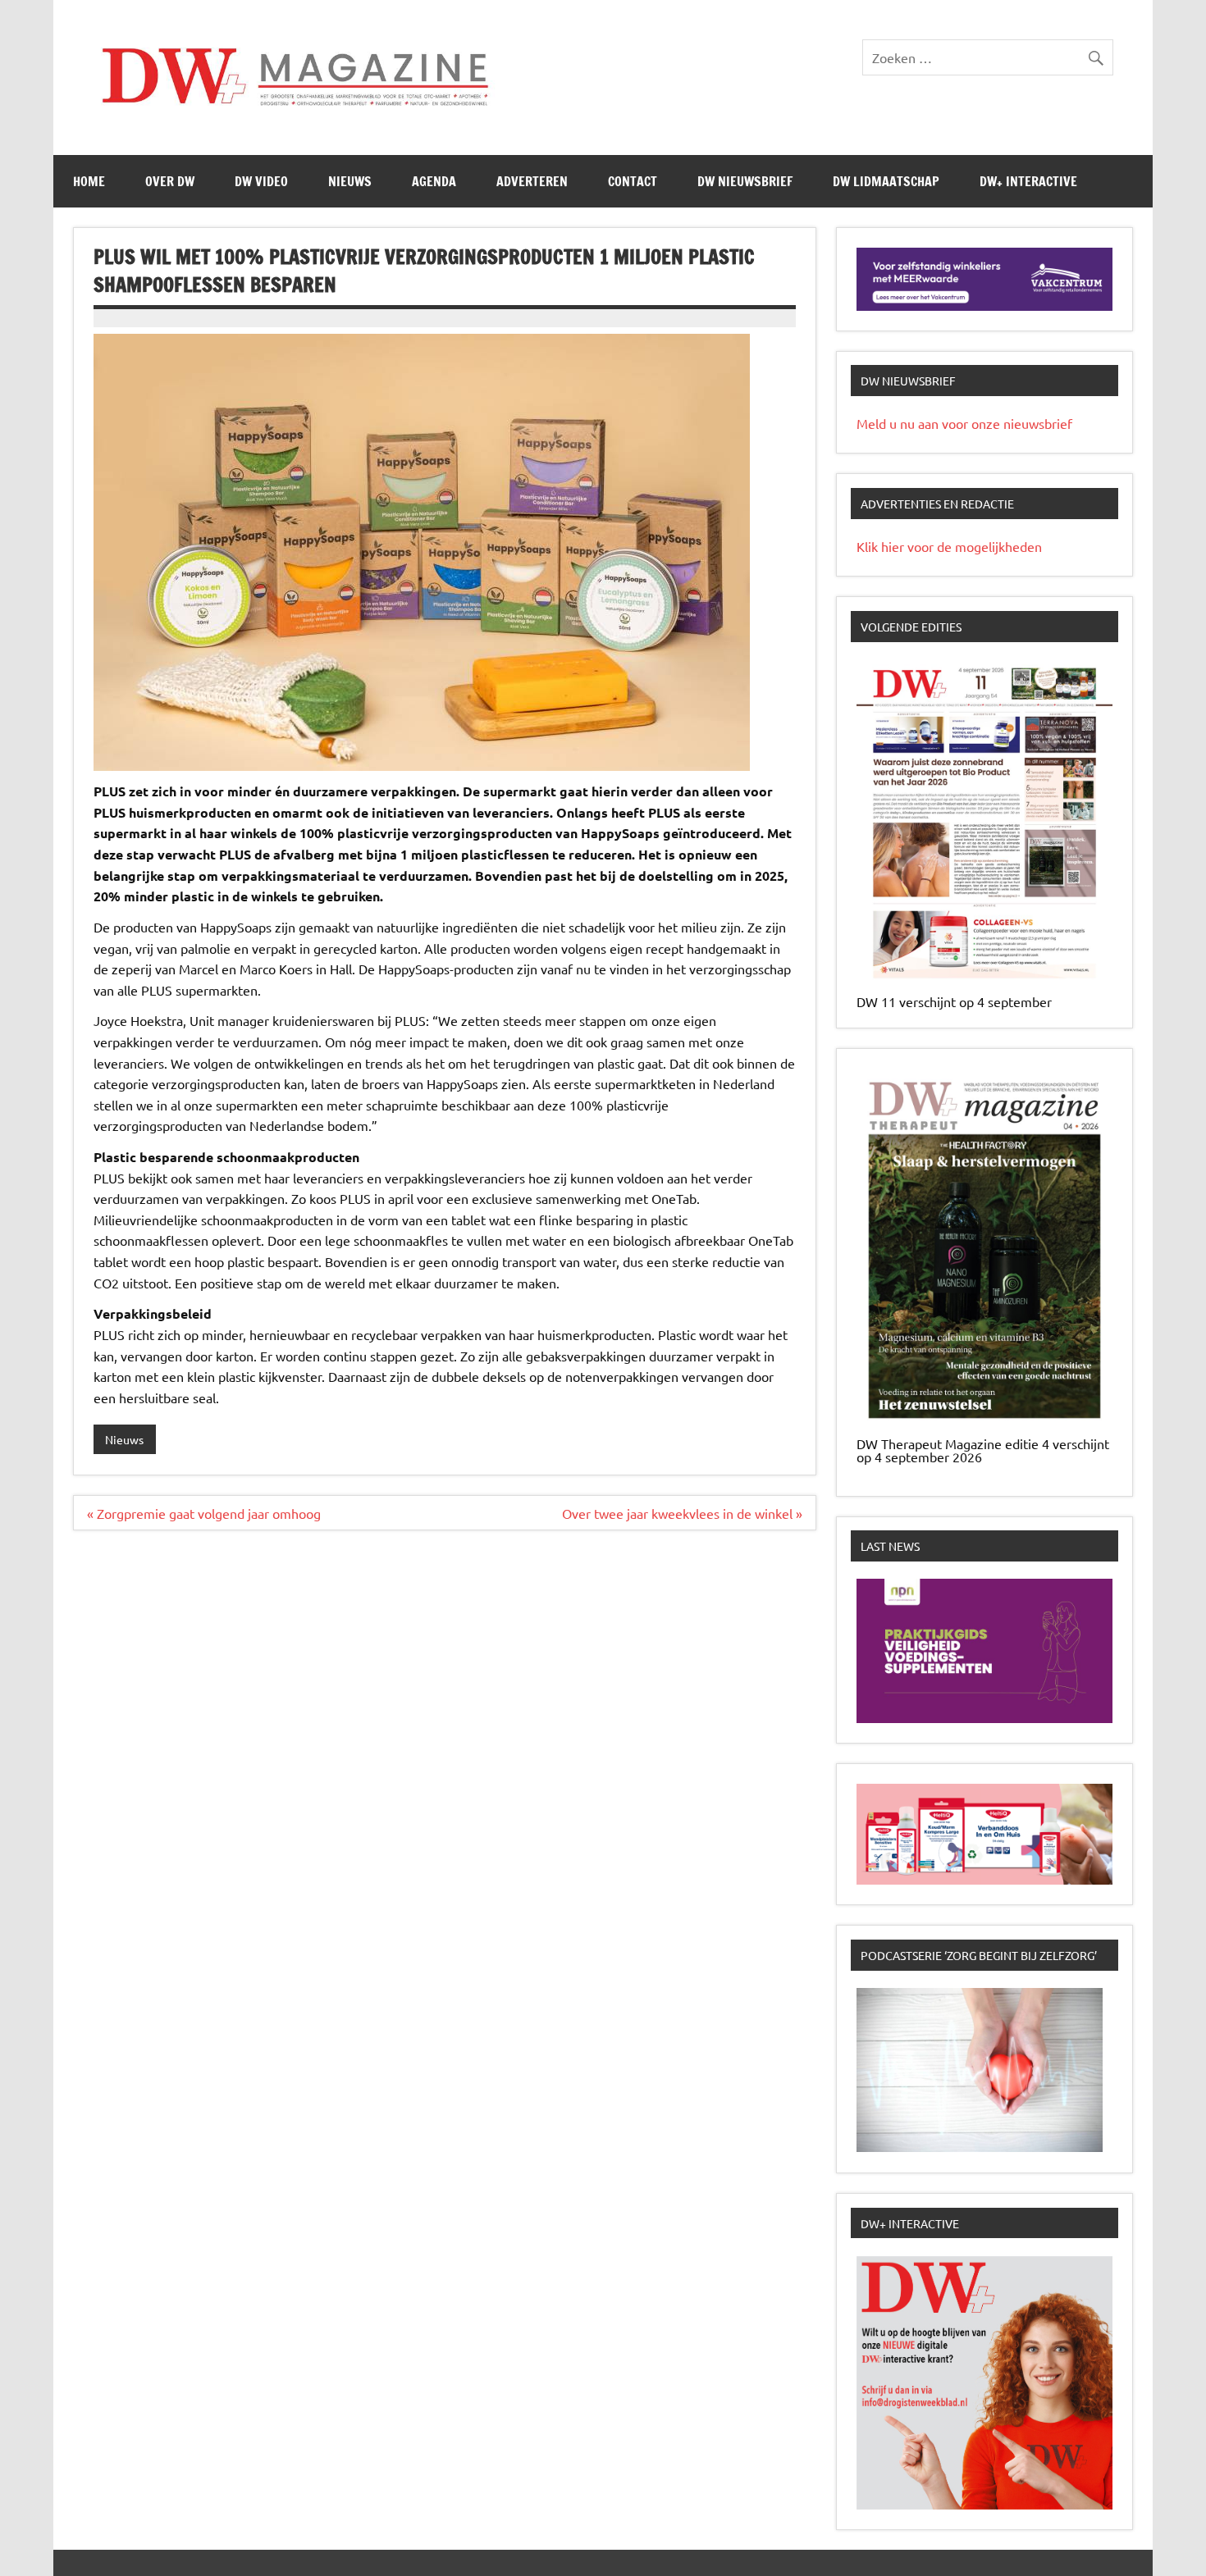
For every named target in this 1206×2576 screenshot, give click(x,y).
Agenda (434, 181)
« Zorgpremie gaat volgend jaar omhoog (204, 1513)
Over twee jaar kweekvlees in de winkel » (682, 1513)
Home (89, 181)
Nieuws (350, 181)
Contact (633, 181)
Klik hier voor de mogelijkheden (949, 546)
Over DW (170, 181)
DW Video (261, 181)
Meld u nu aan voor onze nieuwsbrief (964, 423)
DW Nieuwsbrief (745, 181)
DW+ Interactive (1028, 181)
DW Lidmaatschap (886, 181)
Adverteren (532, 181)
